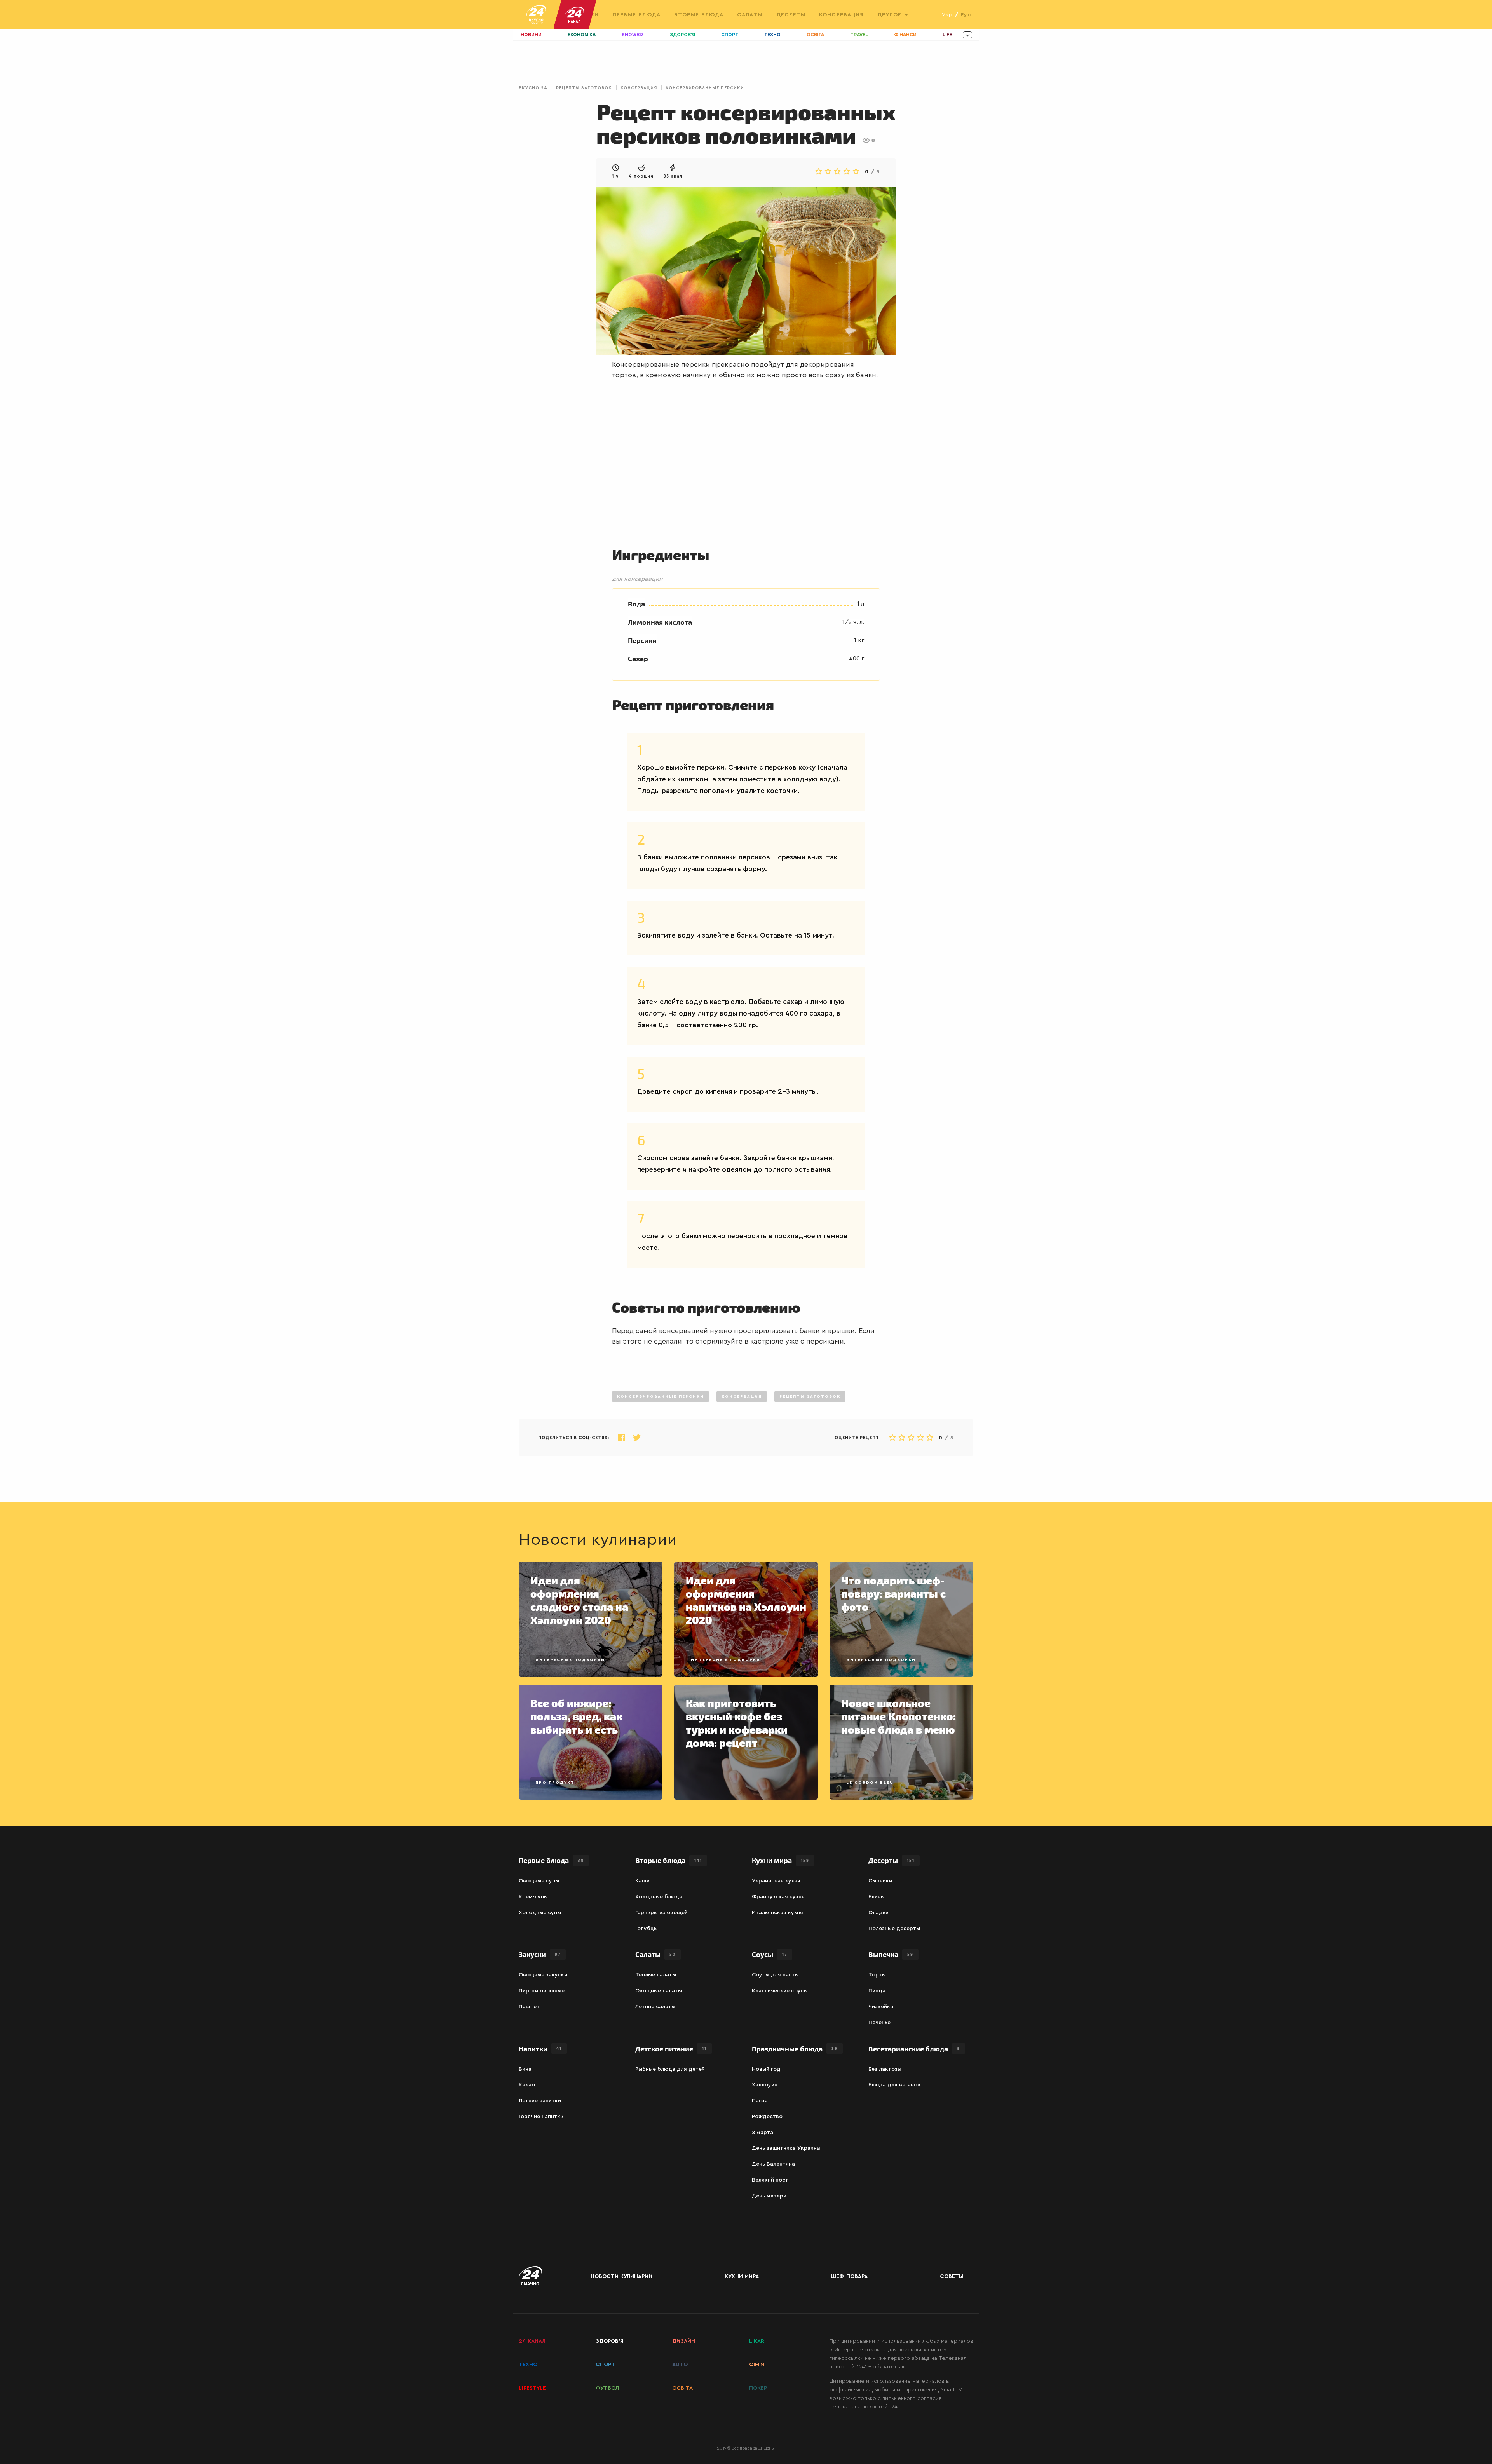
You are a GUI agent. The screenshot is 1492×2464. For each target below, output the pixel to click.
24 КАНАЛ (532, 2341)
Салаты (750, 15)
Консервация (841, 15)
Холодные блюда (659, 1897)
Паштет (529, 2007)
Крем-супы (533, 1897)
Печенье (879, 2023)
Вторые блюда (699, 15)
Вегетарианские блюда (914, 2048)
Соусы (770, 1954)
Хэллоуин (765, 2085)
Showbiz (633, 35)
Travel (859, 35)
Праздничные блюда (795, 2048)
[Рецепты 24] (536, 15)
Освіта (815, 35)
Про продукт (555, 1783)
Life (947, 35)
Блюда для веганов (894, 2085)
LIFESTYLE (532, 2388)
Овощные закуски (543, 1975)
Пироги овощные (542, 1991)
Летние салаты (655, 2007)
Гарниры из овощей (661, 1913)
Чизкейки (881, 2007)
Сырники (880, 1881)
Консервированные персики (705, 88)
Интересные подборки (570, 1660)
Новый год (766, 2069)
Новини (531, 35)
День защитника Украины (786, 2148)
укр (947, 15)
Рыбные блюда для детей (670, 2069)
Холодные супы (540, 1913)
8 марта (763, 2133)
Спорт (730, 35)
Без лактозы (885, 2069)
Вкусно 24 (533, 88)
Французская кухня (778, 1897)
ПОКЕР (758, 2388)
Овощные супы (539, 1881)
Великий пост (770, 2180)
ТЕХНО (528, 2365)
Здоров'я (683, 35)
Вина (525, 2069)
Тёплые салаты (656, 1975)
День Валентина (773, 2164)
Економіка (582, 35)
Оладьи (878, 1913)
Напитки (540, 2048)
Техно (772, 35)
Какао (527, 2085)
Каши (642, 1881)
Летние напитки (540, 2101)
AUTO (680, 2365)
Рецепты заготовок (584, 88)
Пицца (877, 1991)
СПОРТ (605, 2365)
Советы (952, 2276)
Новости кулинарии (621, 2276)
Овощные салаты (659, 1991)
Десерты (791, 15)
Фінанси (905, 35)
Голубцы (647, 1929)
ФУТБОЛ (607, 2388)
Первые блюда (636, 15)
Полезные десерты (894, 1929)
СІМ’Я (757, 2365)
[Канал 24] (571, 15)
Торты (877, 1975)
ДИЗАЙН (684, 2341)
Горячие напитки (541, 2117)
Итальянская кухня (777, 1913)
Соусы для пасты (775, 1975)
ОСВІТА (682, 2388)
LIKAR (757, 2341)
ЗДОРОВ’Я (610, 2341)
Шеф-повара (849, 2276)
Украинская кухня (776, 1881)
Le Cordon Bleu (870, 1783)
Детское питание (671, 2048)
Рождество (767, 2117)
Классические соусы (780, 1991)
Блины (877, 1897)
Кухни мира (781, 1860)
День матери (769, 2196)
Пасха (760, 2101)
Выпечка (891, 1954)
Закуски (540, 1954)
